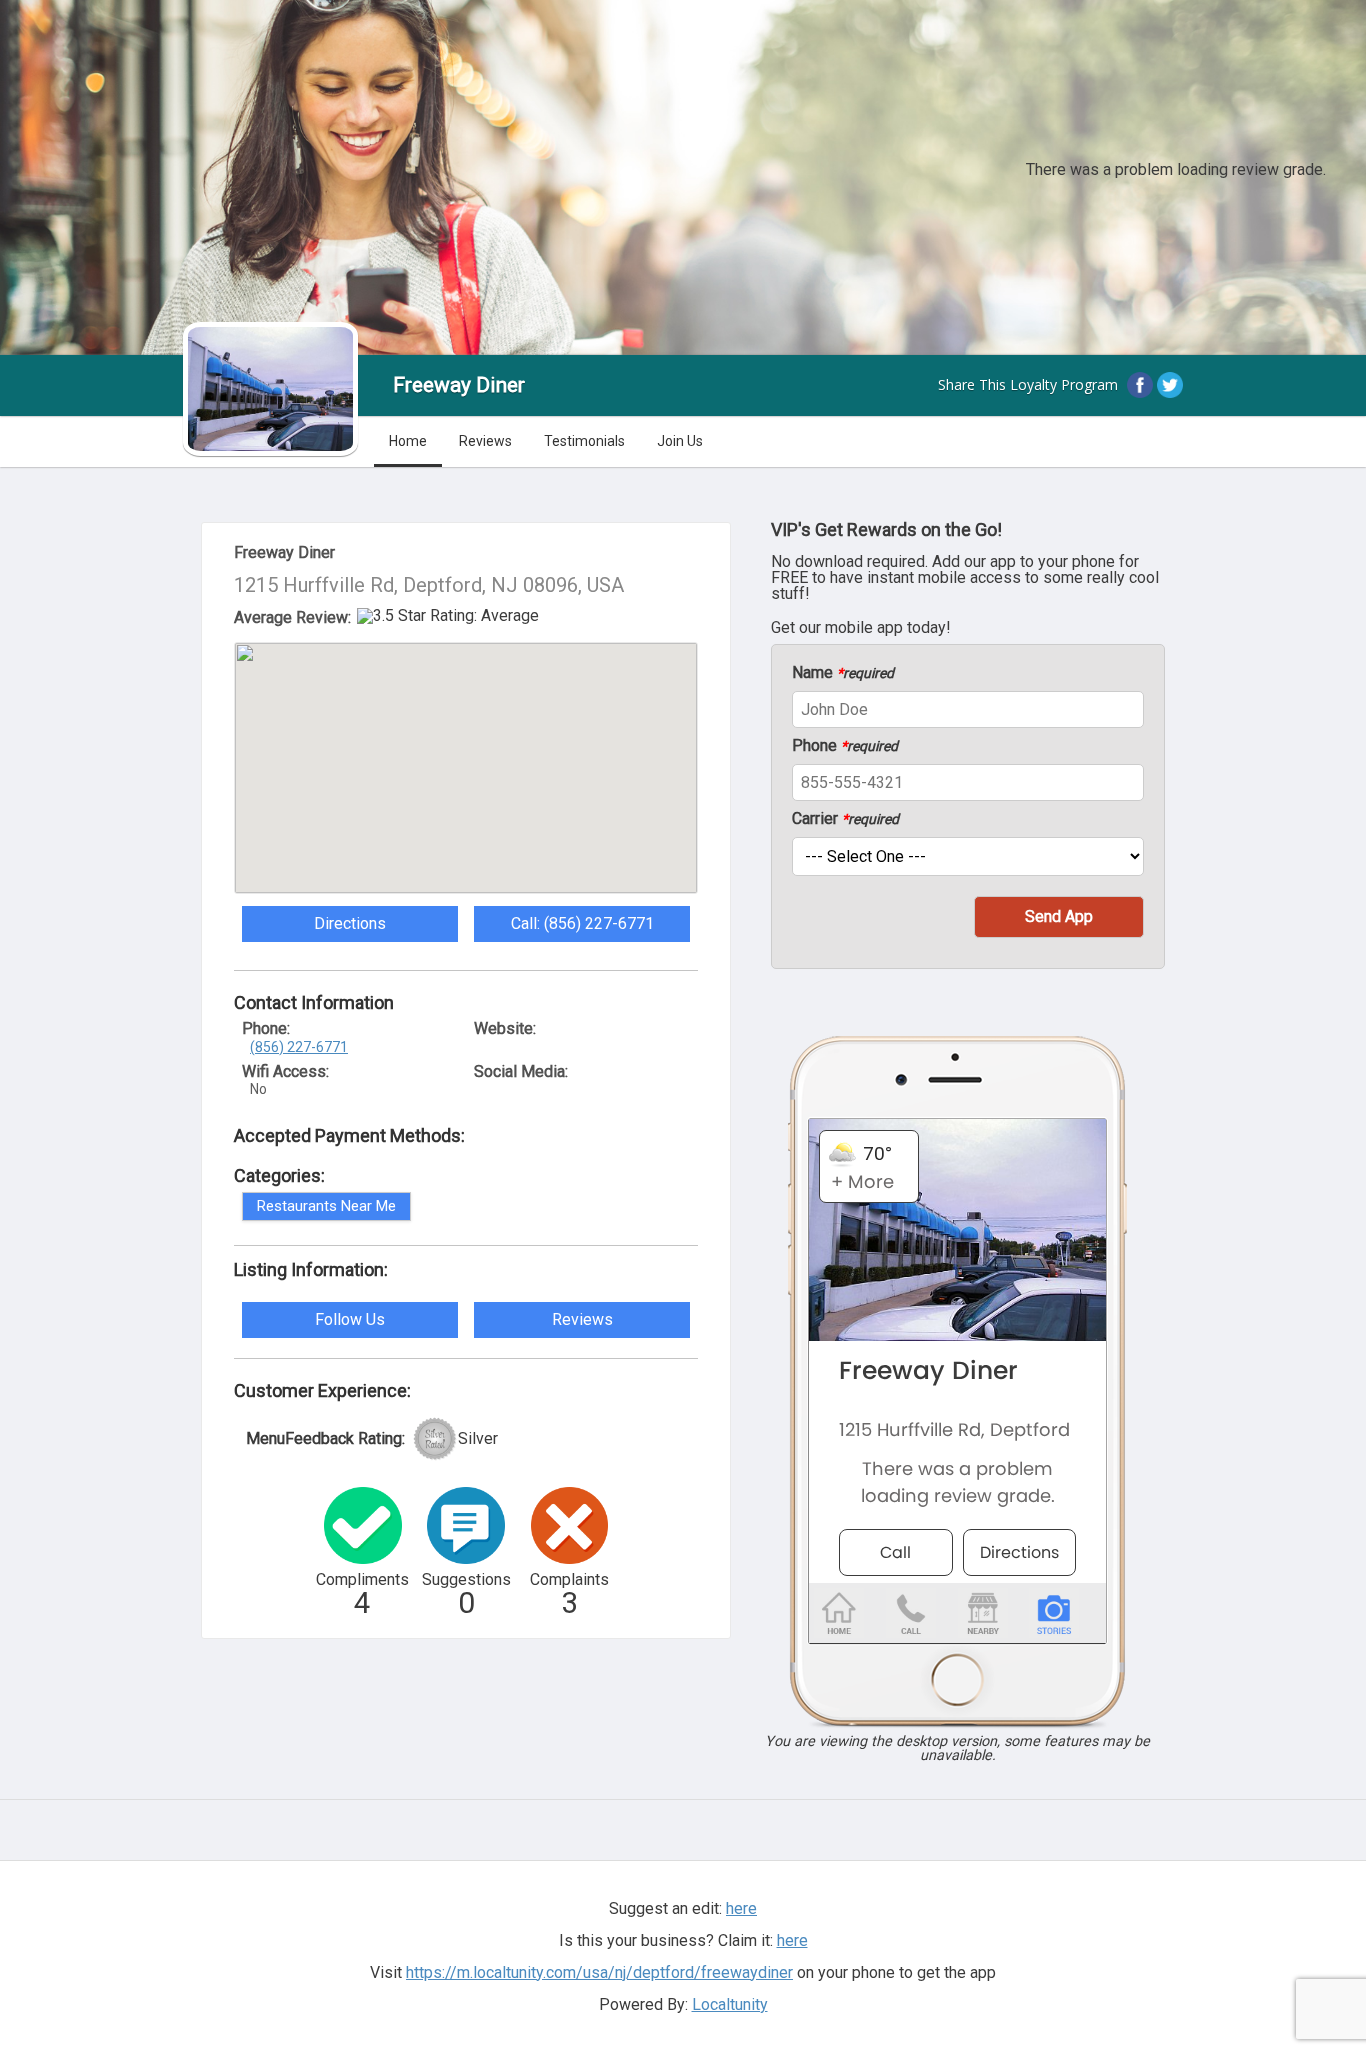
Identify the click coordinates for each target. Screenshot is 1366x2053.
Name (843, 673)
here (792, 1940)
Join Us (680, 441)
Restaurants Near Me (326, 1206)
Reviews (485, 441)
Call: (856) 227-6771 (582, 923)
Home (408, 441)
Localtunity (730, 2004)
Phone (845, 746)
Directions (350, 923)
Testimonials (584, 441)
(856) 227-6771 (299, 1047)
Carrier (845, 819)
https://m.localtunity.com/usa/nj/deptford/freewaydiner (599, 1972)
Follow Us (350, 1319)
